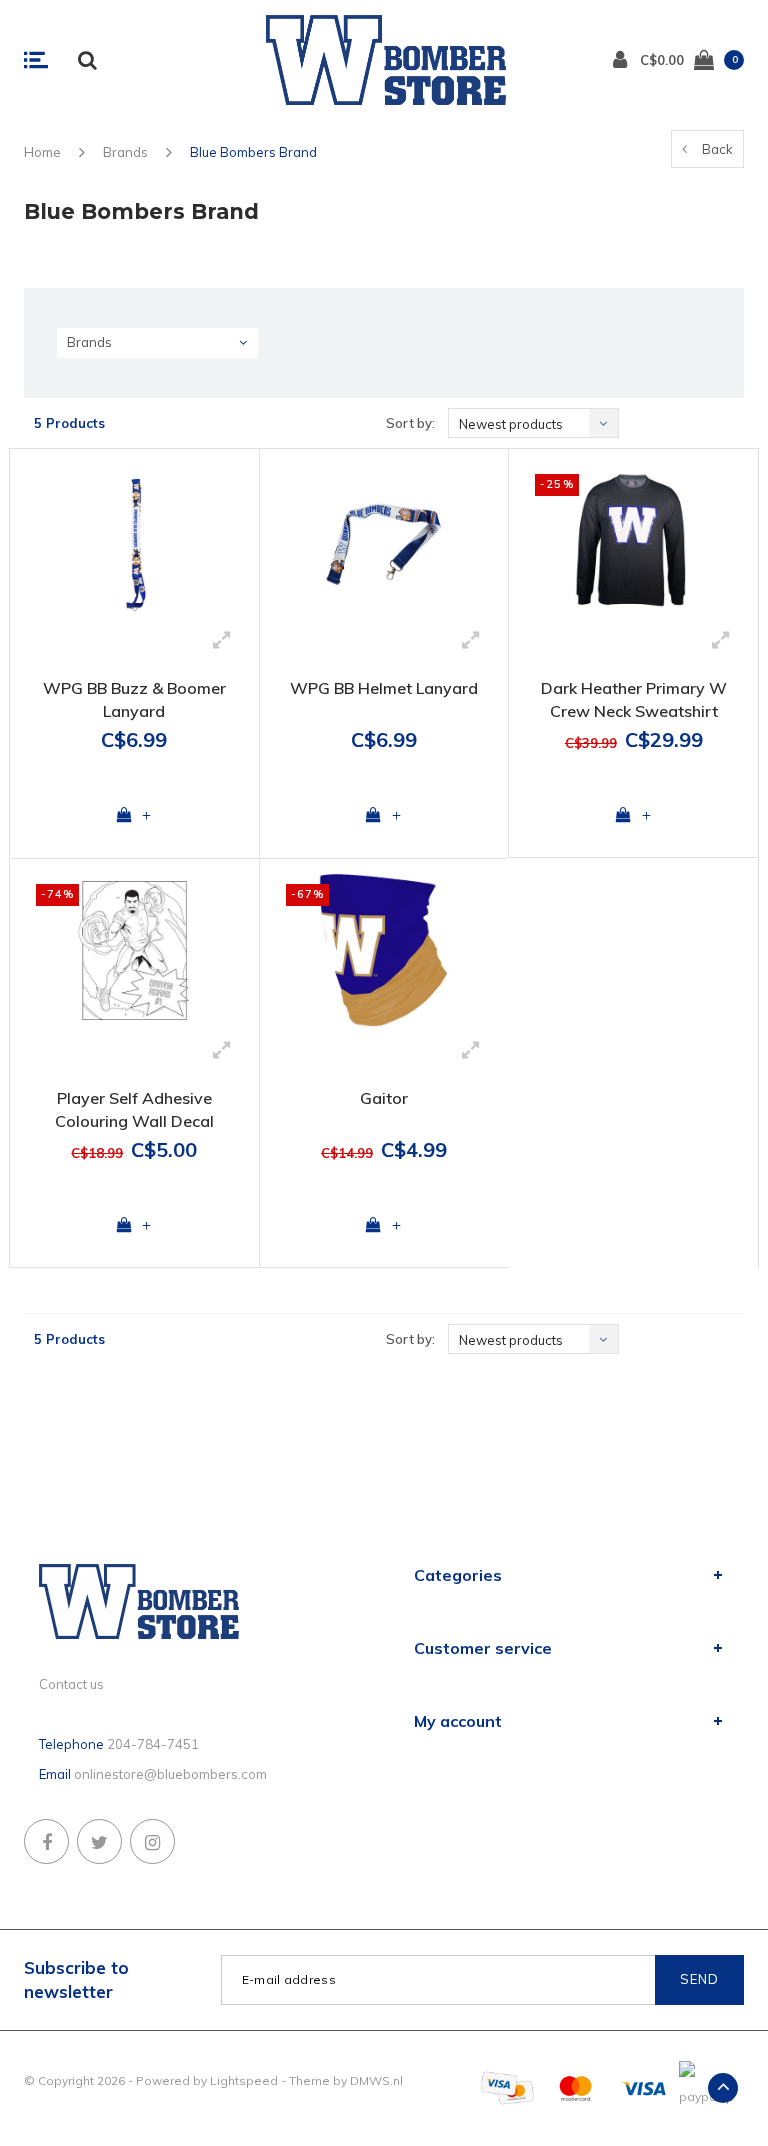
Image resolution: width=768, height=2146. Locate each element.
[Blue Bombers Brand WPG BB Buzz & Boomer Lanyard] (134, 540)
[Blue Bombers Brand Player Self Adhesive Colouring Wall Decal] (134, 950)
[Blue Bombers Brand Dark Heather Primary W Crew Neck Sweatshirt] (633, 540)
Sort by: (410, 423)
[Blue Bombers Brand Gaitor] (384, 950)
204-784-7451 (153, 1744)
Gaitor (384, 1098)
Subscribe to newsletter (76, 1979)
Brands (125, 152)
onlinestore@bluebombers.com (170, 1774)
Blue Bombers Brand (253, 152)
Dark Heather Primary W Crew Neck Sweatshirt (634, 699)
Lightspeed (244, 2080)
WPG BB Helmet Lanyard (384, 688)
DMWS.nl (376, 2080)
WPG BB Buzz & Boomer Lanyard (134, 699)
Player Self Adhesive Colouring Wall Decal (134, 1109)
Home (42, 152)
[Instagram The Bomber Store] (152, 1841)
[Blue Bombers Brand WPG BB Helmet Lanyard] (384, 540)
